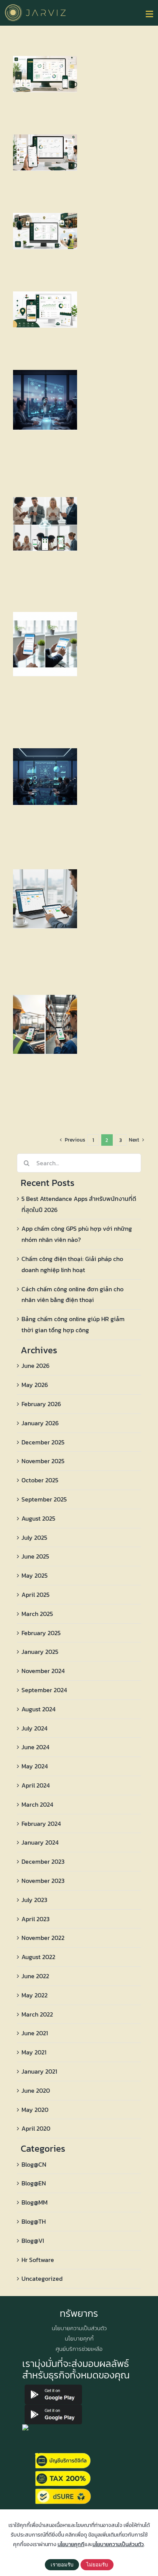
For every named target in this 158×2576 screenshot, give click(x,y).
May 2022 (35, 1995)
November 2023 (43, 1881)
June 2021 (35, 2033)
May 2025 (35, 1575)
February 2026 (41, 1404)
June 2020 (36, 2090)
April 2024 (36, 1785)
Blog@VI (33, 2241)
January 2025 (40, 1652)
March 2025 (37, 1614)
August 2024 (39, 1709)
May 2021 (34, 2052)
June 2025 (35, 1556)
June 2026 (35, 1366)
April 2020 (36, 2128)
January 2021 (39, 2071)
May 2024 (35, 1766)
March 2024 (37, 1804)
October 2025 (40, 1480)
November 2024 (43, 1671)
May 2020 (35, 2110)
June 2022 (35, 1976)
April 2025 (35, 1595)
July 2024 (35, 1728)
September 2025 (44, 1499)
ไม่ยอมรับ (97, 2565)
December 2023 (43, 1861)
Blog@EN (34, 2183)
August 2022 (38, 1957)
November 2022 (43, 1938)
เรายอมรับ (62, 2565)
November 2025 (43, 1461)
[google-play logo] (53, 2388)
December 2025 (43, 1442)
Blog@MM (35, 2202)
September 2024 (44, 1690)
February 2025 (41, 1633)
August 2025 (38, 1518)
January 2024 (40, 1842)
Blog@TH (34, 2221)
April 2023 (35, 1919)
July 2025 (34, 1537)
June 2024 (35, 1747)
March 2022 (37, 2014)
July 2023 (34, 1900)
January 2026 (40, 1423)
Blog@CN (34, 2164)
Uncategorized (42, 2278)
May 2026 (35, 1385)
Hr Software (38, 2260)
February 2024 (41, 1824)
